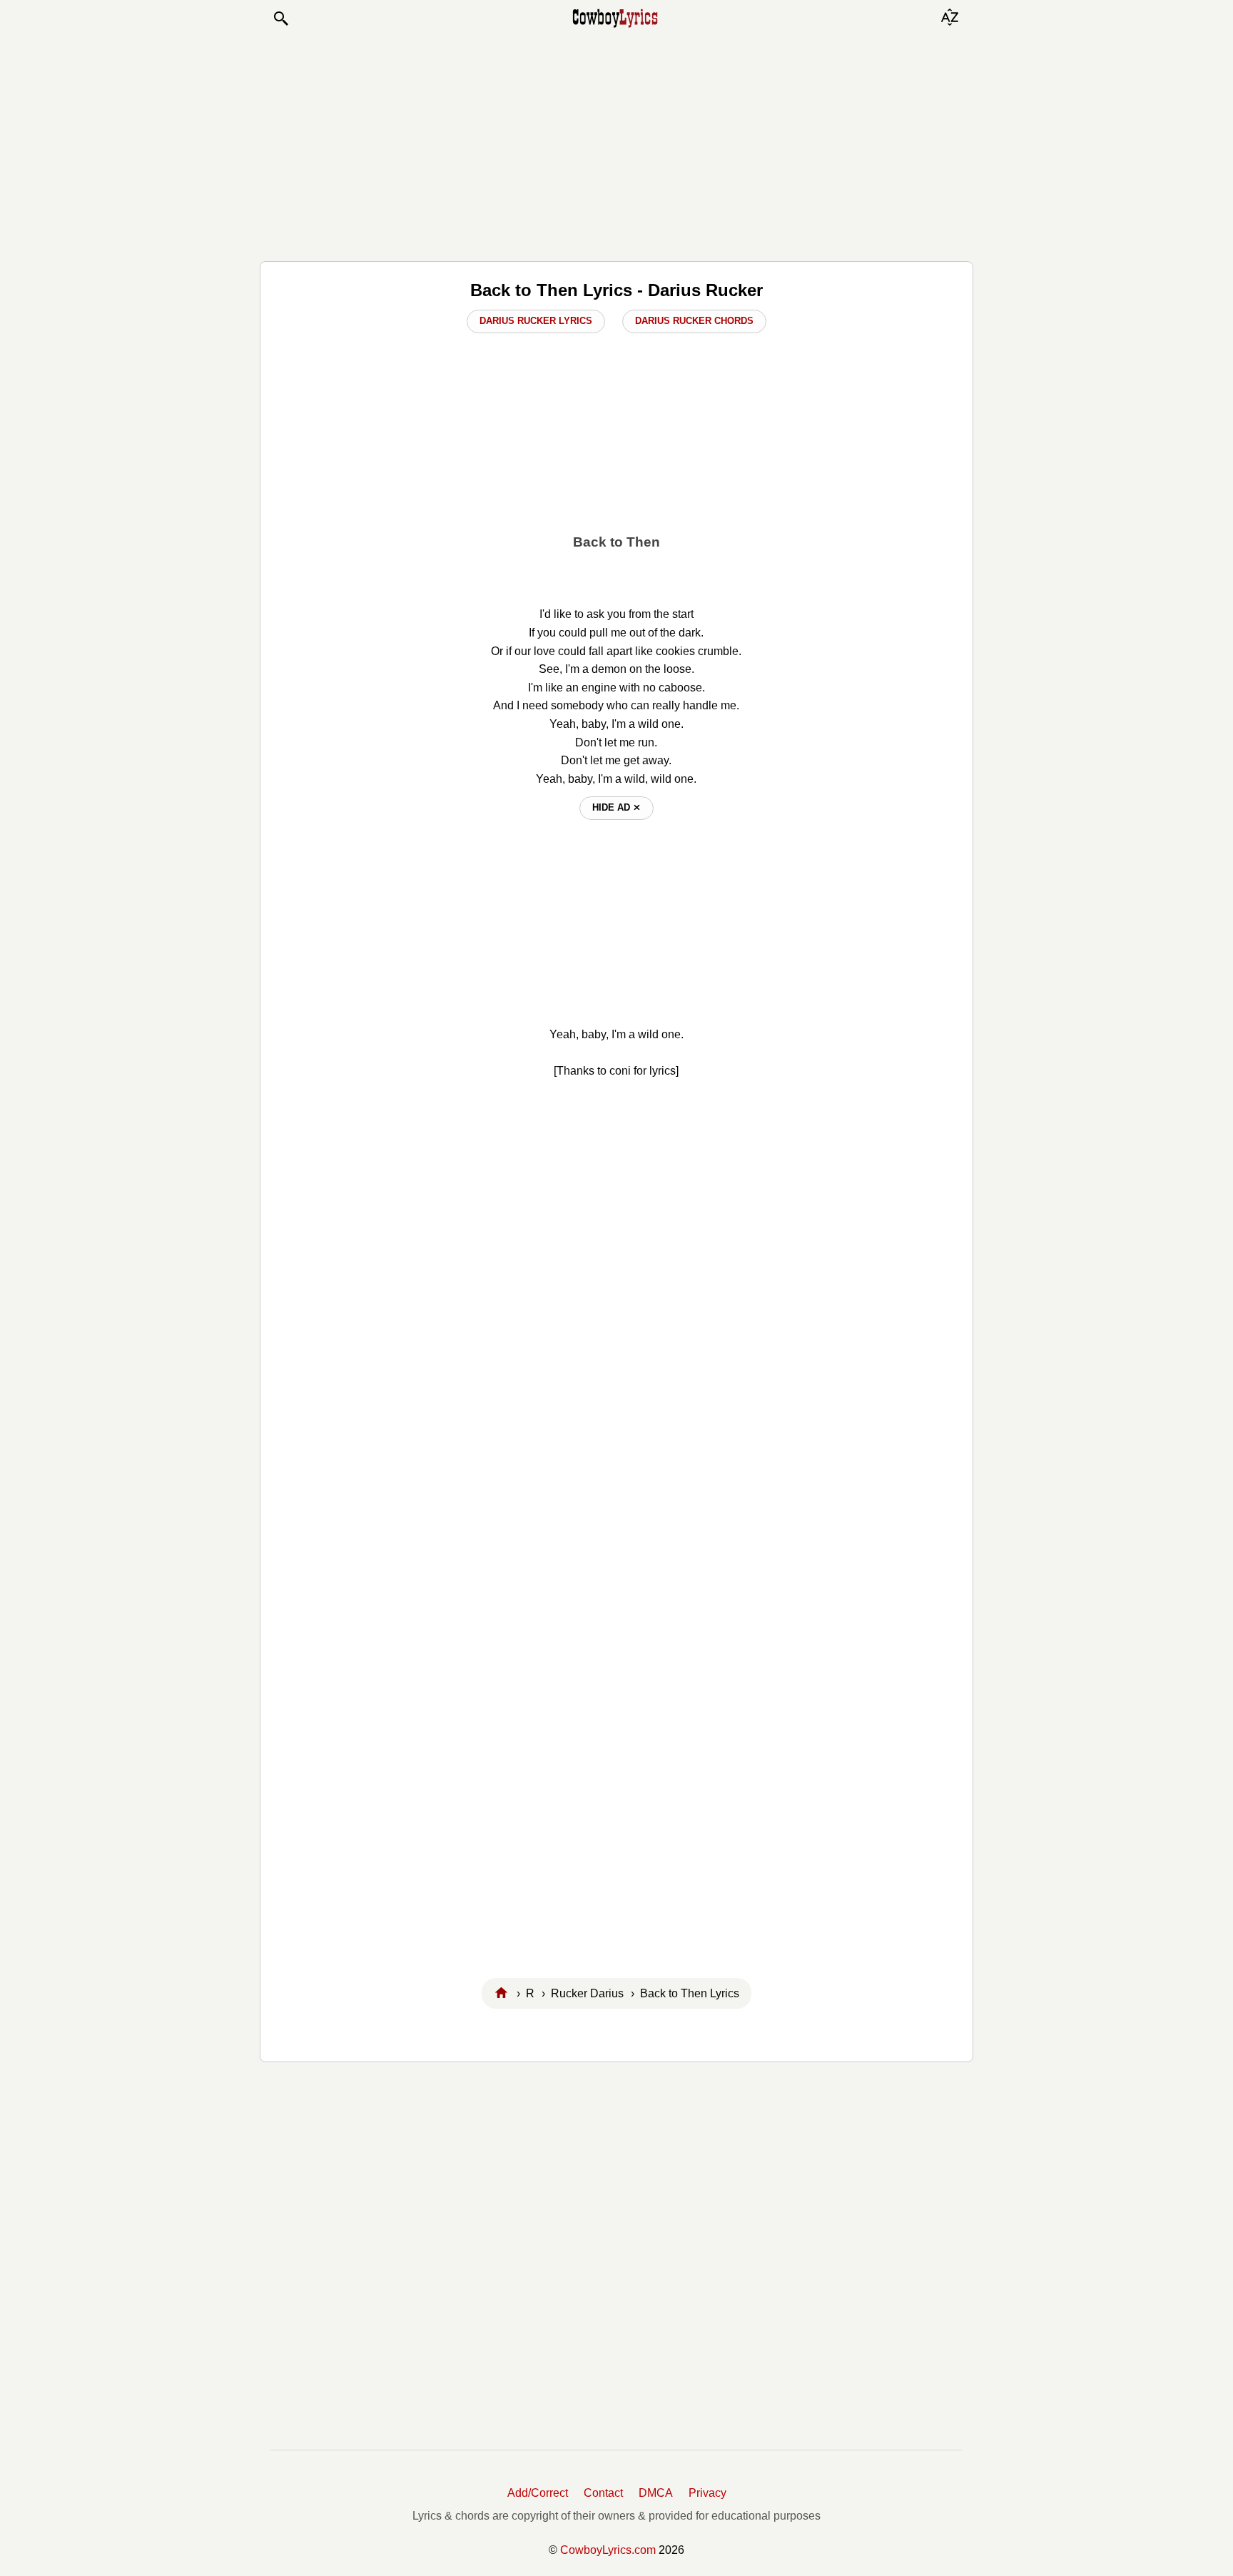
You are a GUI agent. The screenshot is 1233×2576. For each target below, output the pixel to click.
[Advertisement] (616, 144)
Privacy (707, 2493)
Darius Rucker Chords (694, 321)
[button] (280, 19)
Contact (603, 2493)
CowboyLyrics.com (608, 2550)
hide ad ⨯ (616, 807)
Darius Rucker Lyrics (536, 321)
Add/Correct (538, 2493)
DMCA (656, 2493)
